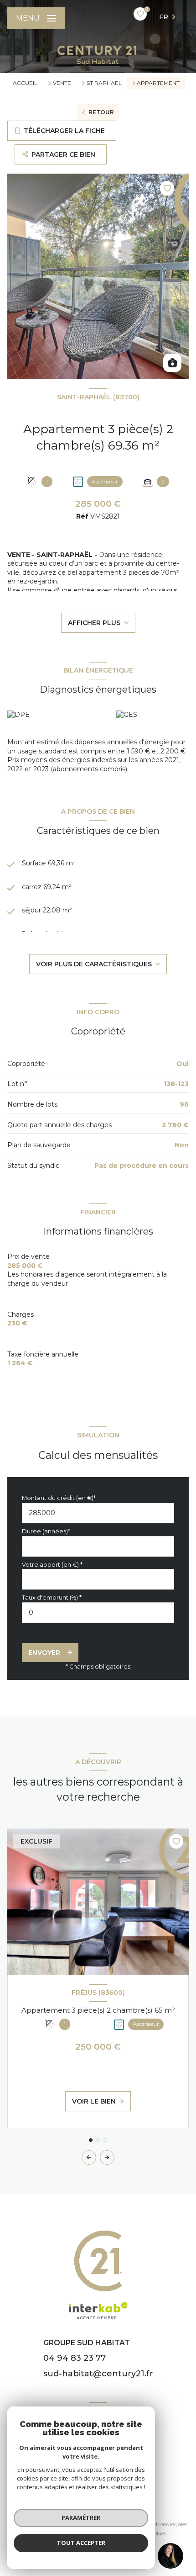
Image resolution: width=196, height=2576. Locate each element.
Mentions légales (166, 2524)
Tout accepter (81, 2543)
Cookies (156, 2534)
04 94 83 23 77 (75, 2358)
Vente (62, 83)
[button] (107, 2157)
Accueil (25, 83)
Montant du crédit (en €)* (59, 1498)
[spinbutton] (98, 1613)
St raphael (104, 83)
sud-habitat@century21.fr (98, 2374)
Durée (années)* (46, 1531)
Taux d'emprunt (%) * (52, 1598)
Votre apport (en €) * (52, 1565)
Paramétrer (81, 2518)
